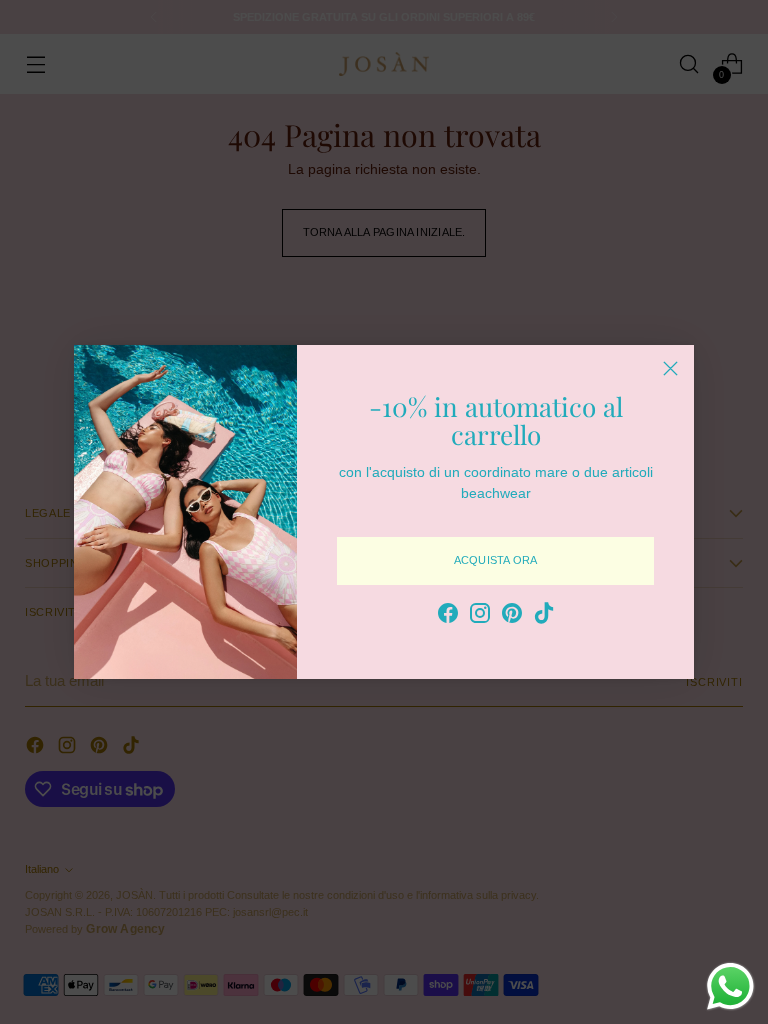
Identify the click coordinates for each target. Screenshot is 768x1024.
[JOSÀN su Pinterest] (512, 616)
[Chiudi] (670, 368)
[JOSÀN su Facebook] (448, 616)
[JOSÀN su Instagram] (480, 616)
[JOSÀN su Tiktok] (544, 616)
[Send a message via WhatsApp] (730, 986)
